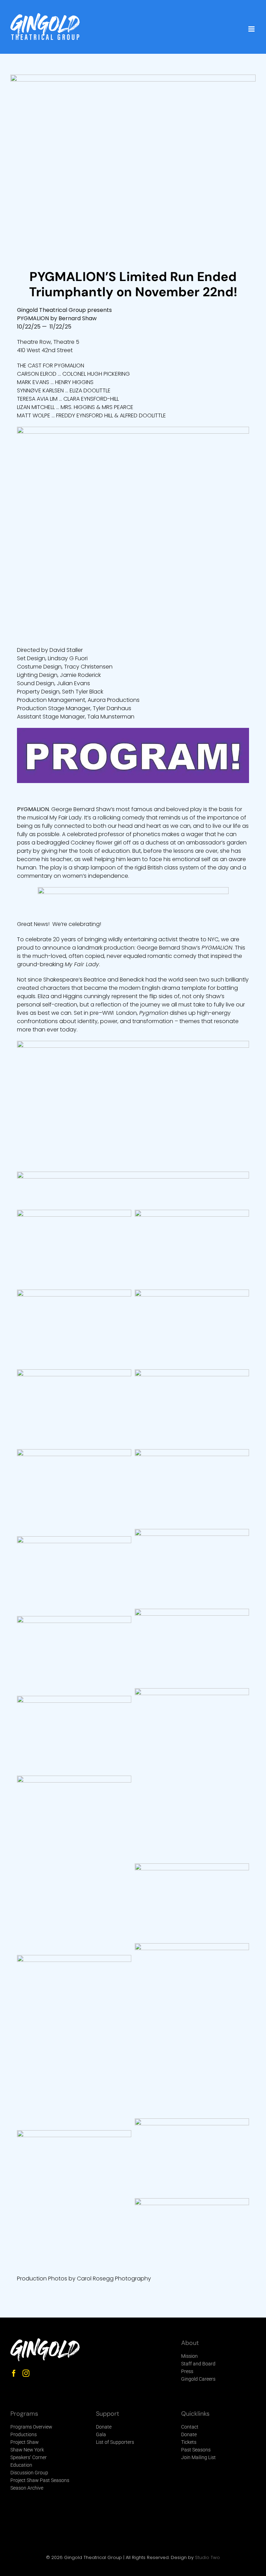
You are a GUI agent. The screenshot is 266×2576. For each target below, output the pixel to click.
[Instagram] (26, 2373)
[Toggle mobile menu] (252, 29)
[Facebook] (14, 2373)
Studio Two (207, 2557)
